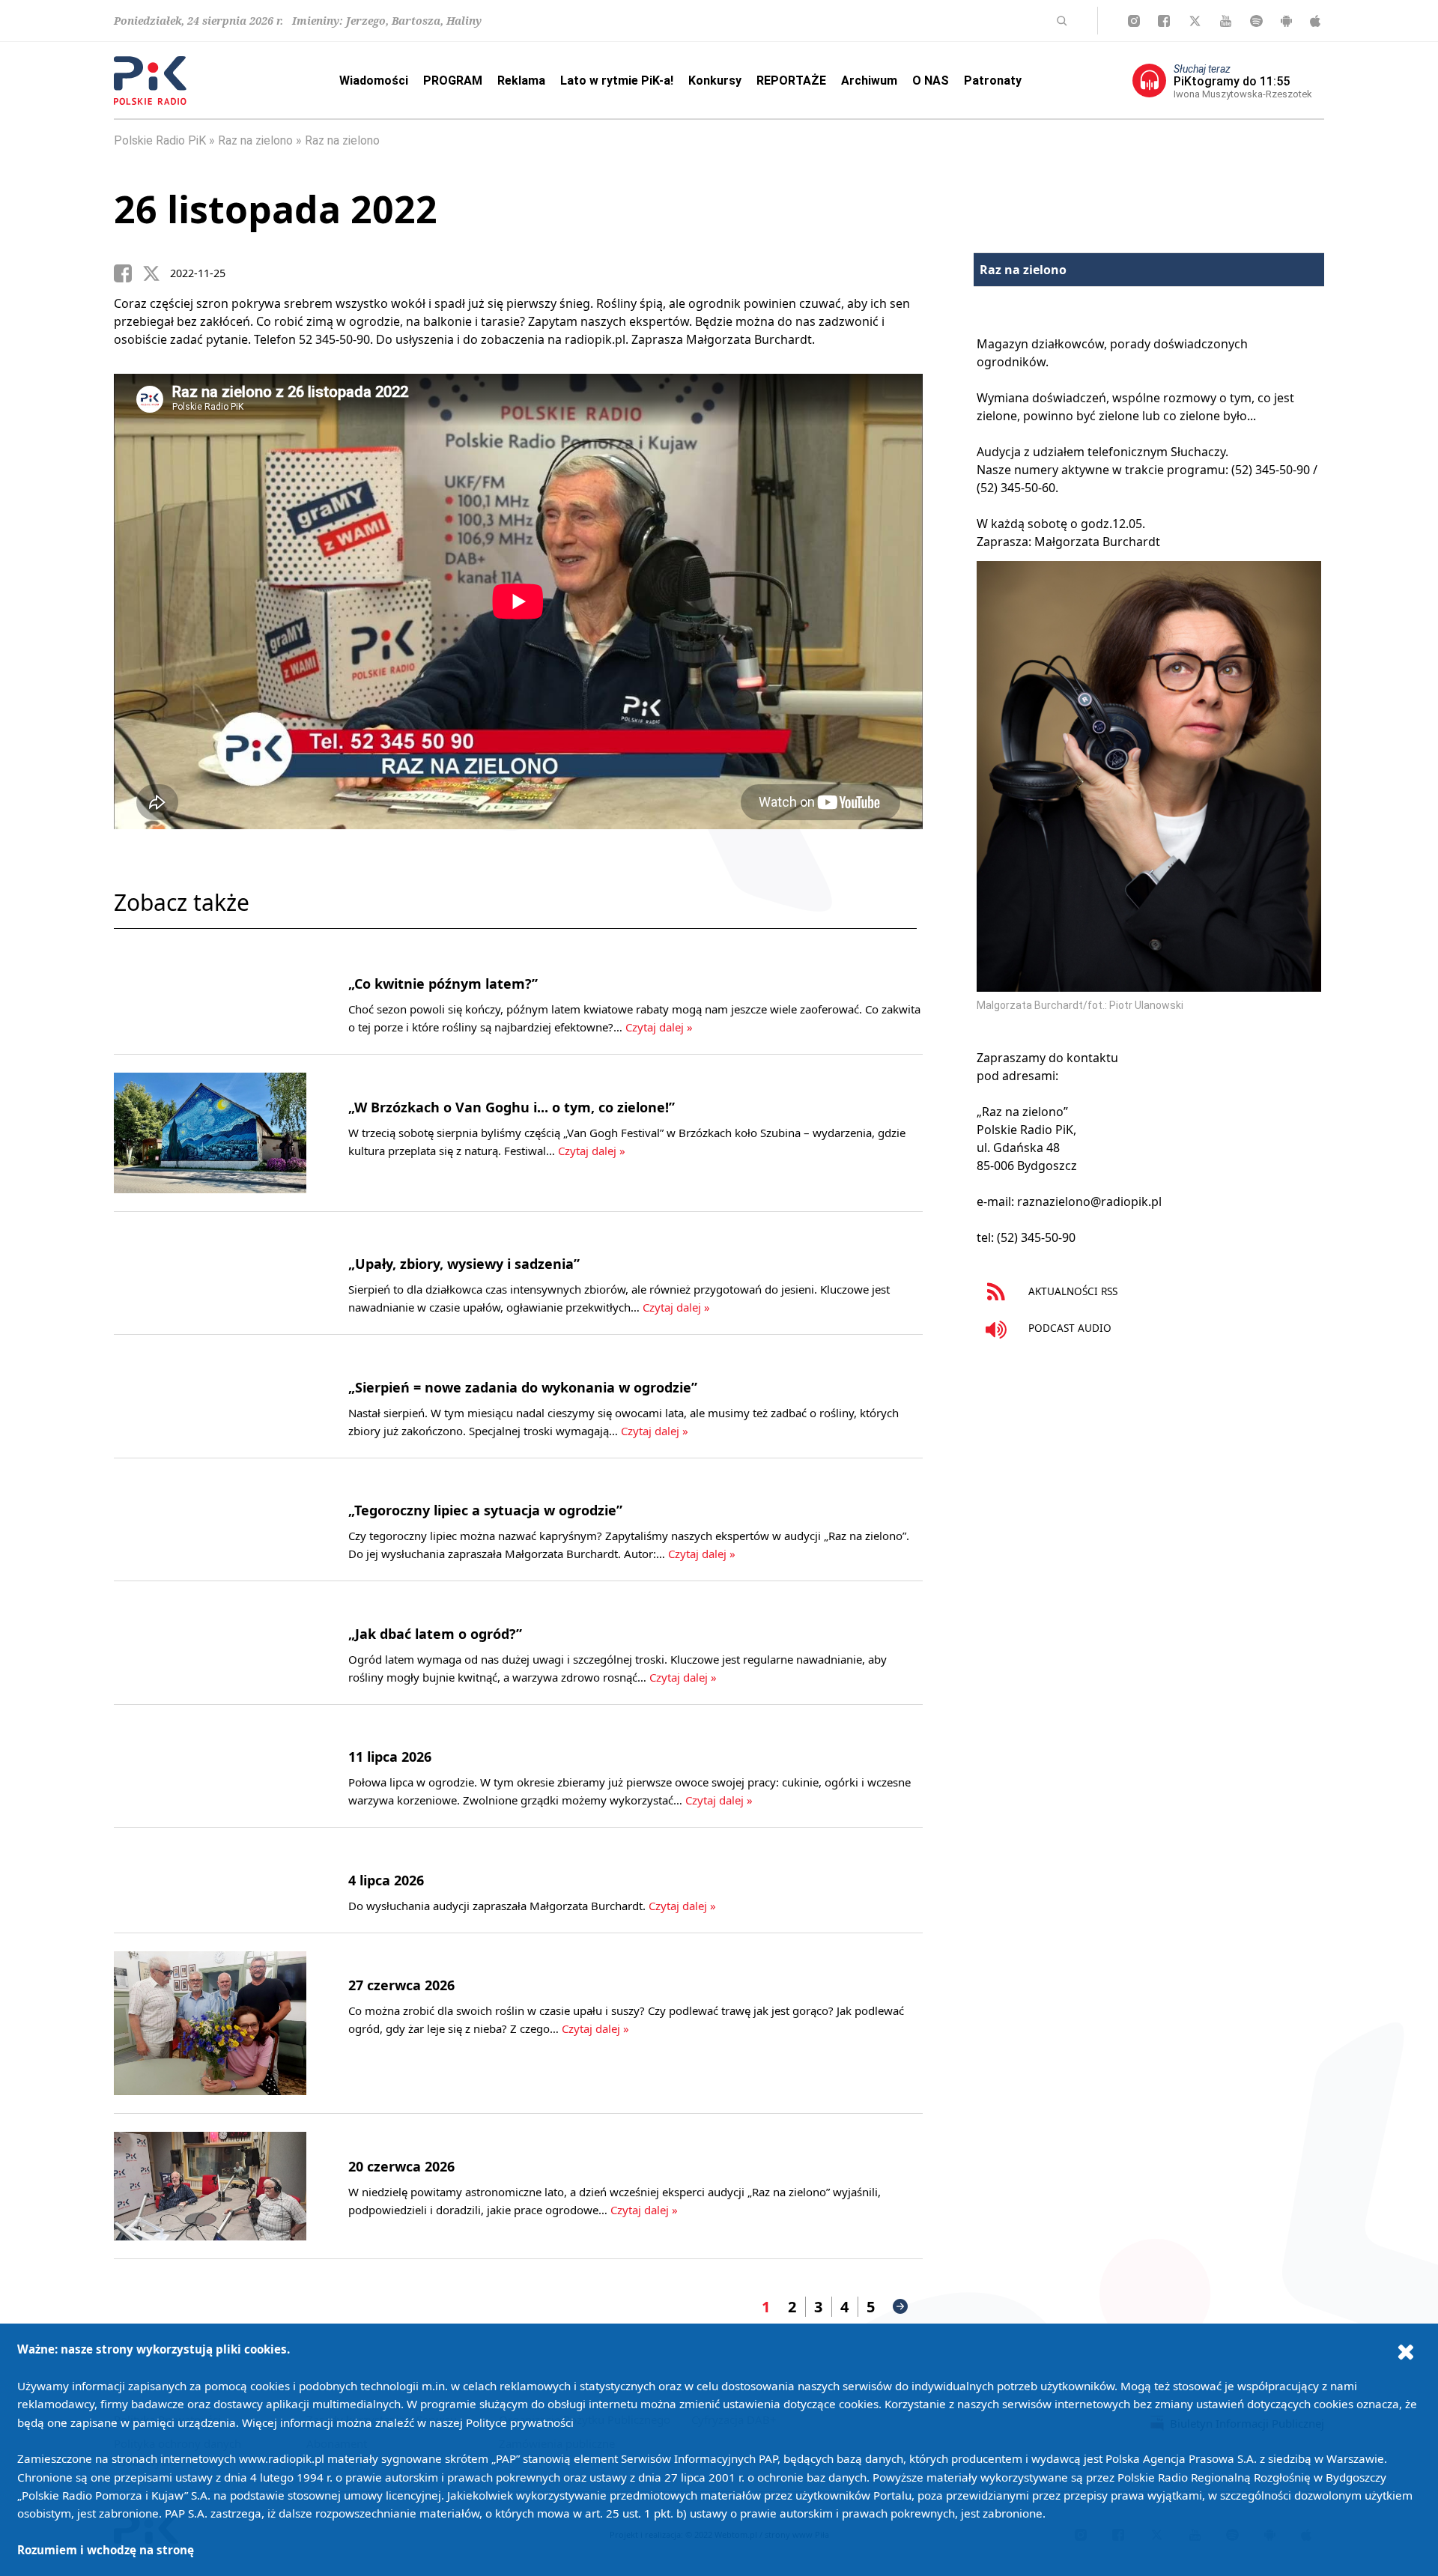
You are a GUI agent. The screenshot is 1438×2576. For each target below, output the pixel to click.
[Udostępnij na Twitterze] (157, 273)
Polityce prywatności (520, 2422)
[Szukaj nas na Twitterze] (1195, 21)
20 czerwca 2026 (401, 2166)
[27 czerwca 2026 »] (210, 2024)
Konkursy (715, 81)
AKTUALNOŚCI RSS (1071, 1291)
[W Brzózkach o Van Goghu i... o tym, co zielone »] (210, 1133)
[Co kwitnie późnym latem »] (210, 993)
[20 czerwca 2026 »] (210, 2186)
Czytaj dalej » (659, 1027)
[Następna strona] (900, 2306)
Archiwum (869, 81)
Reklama (521, 81)
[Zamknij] (1406, 2351)
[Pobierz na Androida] (1286, 21)
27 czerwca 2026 (401, 1985)
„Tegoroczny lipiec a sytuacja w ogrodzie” (485, 1510)
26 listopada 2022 (276, 209)
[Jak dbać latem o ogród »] (210, 1643)
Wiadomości (374, 81)
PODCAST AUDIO (1068, 1328)
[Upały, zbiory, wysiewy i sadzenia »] (210, 1273)
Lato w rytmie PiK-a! (617, 81)
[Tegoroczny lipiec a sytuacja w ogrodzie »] (210, 1520)
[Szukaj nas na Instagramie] (1134, 21)
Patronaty (993, 81)
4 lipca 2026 (386, 1880)
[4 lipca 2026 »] (210, 1880)
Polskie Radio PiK (160, 140)
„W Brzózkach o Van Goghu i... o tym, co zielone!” (512, 1107)
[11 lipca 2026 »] (210, 1766)
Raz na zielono (255, 140)
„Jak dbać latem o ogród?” (435, 1634)
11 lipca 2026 (390, 1757)
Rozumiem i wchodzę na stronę (106, 2550)
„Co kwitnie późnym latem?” (443, 984)
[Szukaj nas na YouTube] (1226, 21)
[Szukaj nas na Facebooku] (1164, 21)
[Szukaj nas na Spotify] (1256, 21)
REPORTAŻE (791, 81)
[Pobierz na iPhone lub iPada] (1315, 21)
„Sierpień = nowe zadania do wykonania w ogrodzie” (523, 1387)
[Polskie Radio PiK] (150, 81)
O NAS (931, 81)
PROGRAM (453, 81)
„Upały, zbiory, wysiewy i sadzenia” (464, 1264)
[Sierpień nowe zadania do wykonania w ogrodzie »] (210, 1396)
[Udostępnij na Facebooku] (128, 273)
